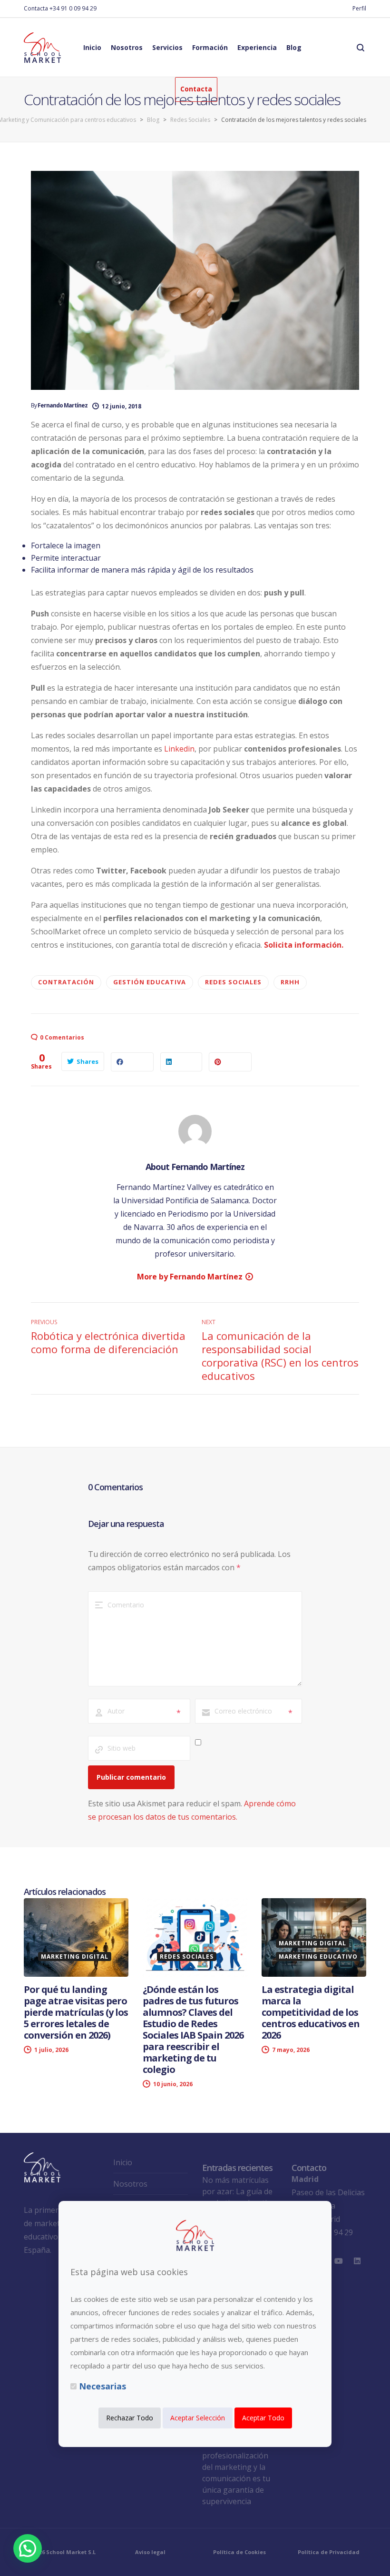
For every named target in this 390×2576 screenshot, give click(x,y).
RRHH (290, 982)
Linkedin (179, 749)
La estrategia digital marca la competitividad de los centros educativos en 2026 (311, 2012)
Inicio (123, 2162)
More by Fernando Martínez (190, 1277)
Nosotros (130, 2184)
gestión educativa (150, 982)
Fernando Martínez (63, 405)
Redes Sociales (233, 982)
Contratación (66, 982)
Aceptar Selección (198, 2418)
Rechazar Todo (130, 2418)
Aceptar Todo (263, 2418)
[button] (28, 2548)
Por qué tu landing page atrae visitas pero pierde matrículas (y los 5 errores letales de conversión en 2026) (76, 2012)
